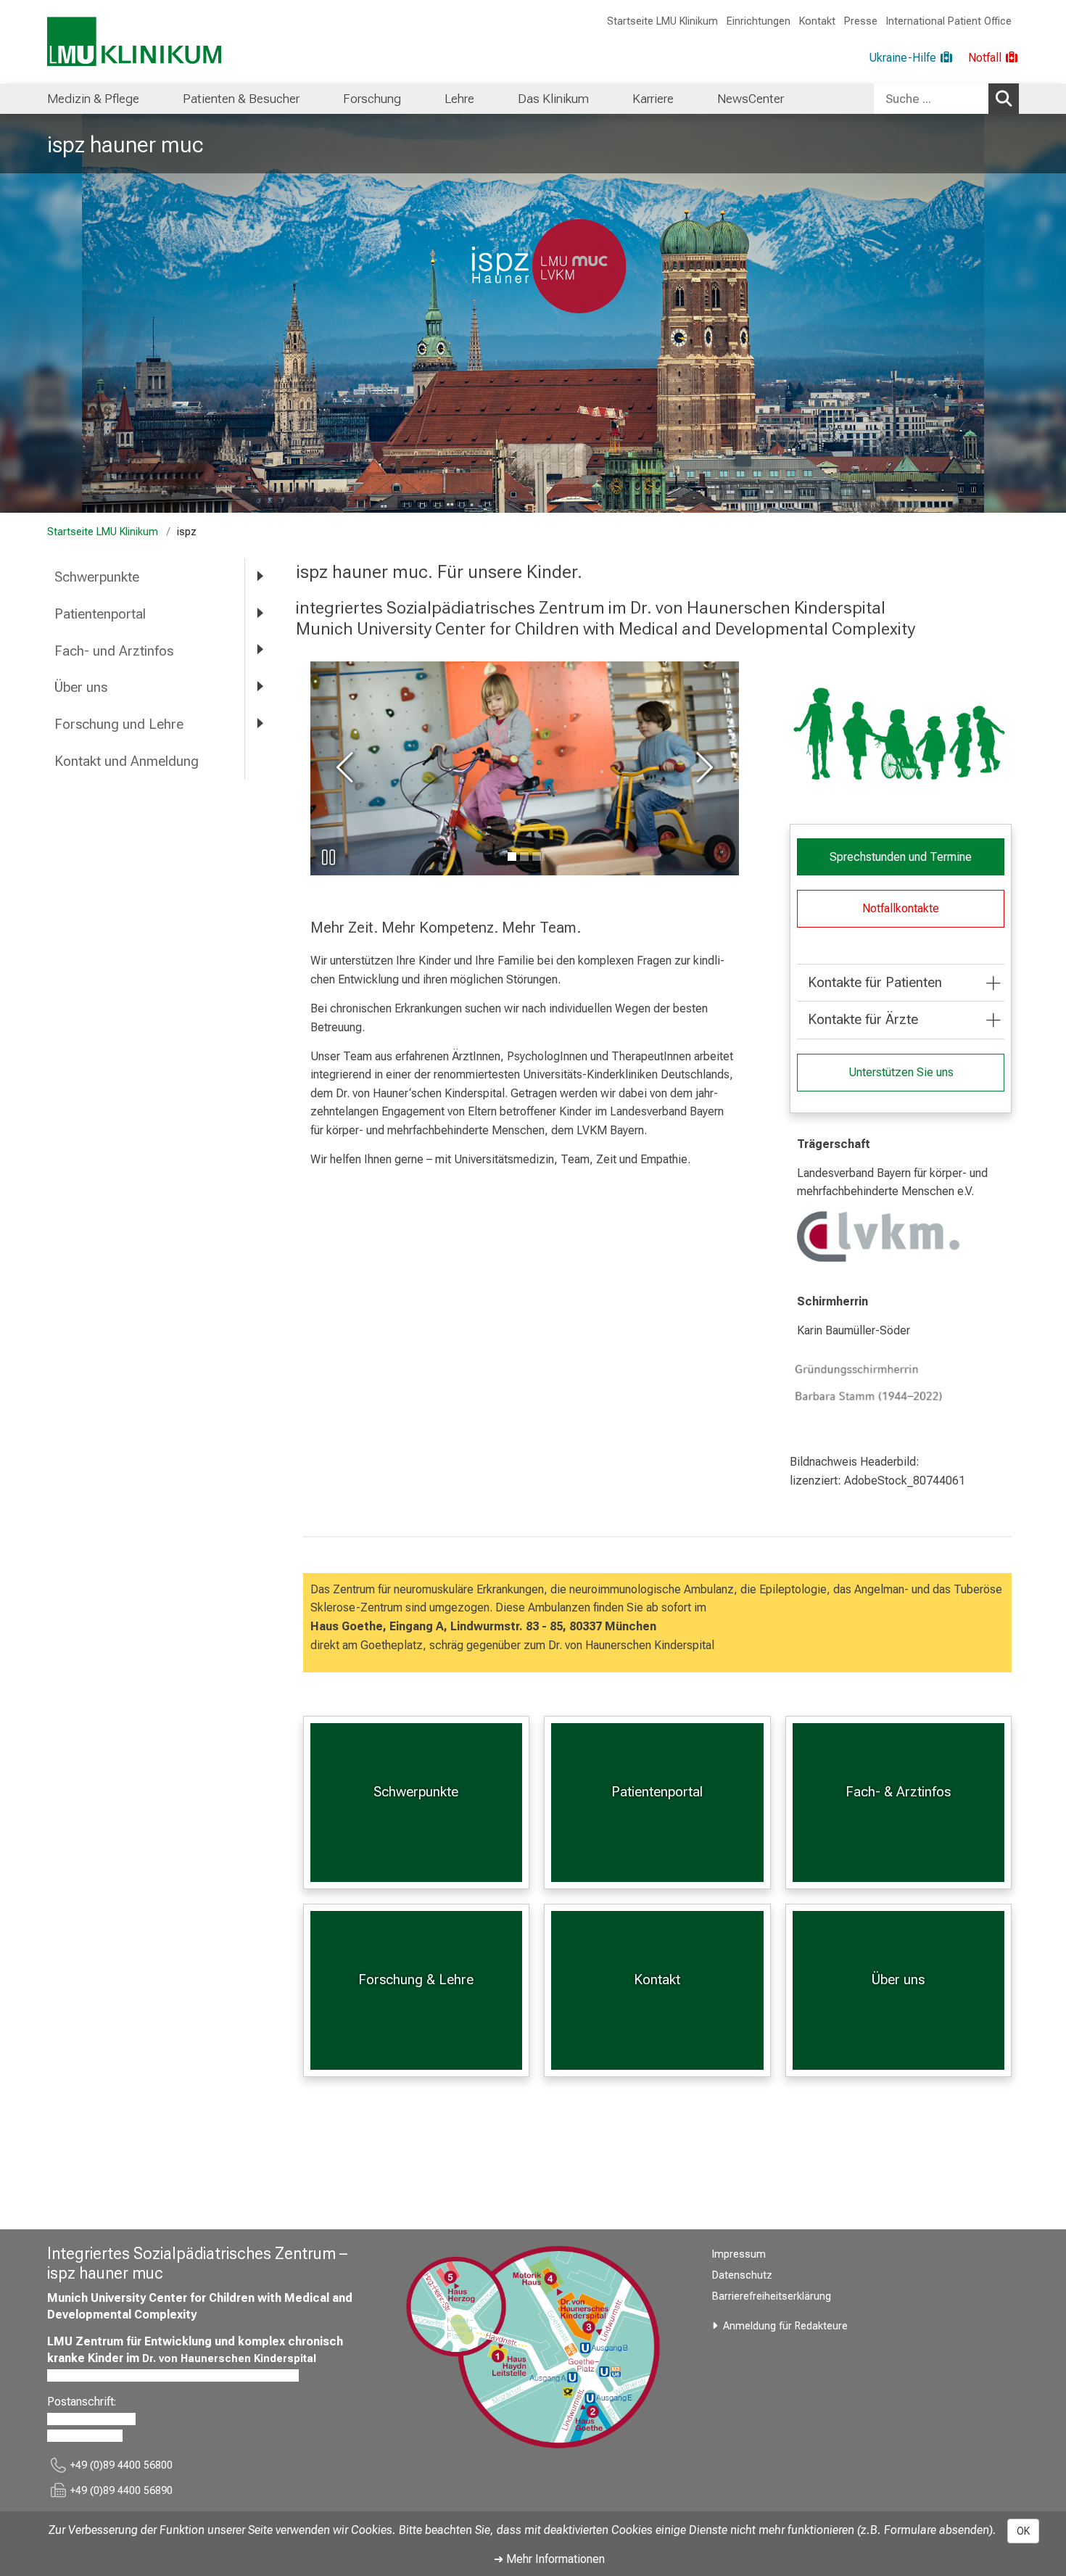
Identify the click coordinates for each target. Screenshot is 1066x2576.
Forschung (372, 99)
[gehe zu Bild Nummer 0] (512, 856)
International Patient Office (949, 21)
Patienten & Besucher (241, 99)
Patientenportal (100, 614)
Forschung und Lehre (119, 724)
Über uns (81, 687)
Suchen (1004, 99)
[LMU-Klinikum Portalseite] (134, 42)
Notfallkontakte (901, 908)
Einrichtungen (759, 21)
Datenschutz (742, 2275)
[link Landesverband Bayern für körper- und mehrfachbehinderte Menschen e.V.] (901, 1237)
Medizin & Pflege (93, 99)
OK (1023, 2531)
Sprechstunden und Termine (901, 857)
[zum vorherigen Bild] (347, 768)
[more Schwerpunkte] (260, 576)
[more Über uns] (260, 686)
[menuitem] (93, 99)
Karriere (653, 99)
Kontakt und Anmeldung (127, 761)
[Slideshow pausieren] (329, 857)
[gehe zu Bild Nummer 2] (537, 856)
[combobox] (946, 99)
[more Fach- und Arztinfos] (260, 650)
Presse (861, 21)
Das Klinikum (553, 99)
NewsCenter (751, 99)
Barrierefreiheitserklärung (772, 2296)
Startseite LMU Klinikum (662, 21)
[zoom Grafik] (901, 735)
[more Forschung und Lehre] (260, 723)
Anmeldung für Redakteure (785, 2326)
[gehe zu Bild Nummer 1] (524, 856)
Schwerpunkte (97, 577)
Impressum (739, 2254)
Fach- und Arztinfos (114, 651)
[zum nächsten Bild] (702, 768)
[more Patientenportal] (260, 613)
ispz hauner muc (125, 144)
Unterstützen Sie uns (901, 1072)
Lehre (459, 99)
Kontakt (817, 21)
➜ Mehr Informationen (549, 2559)
